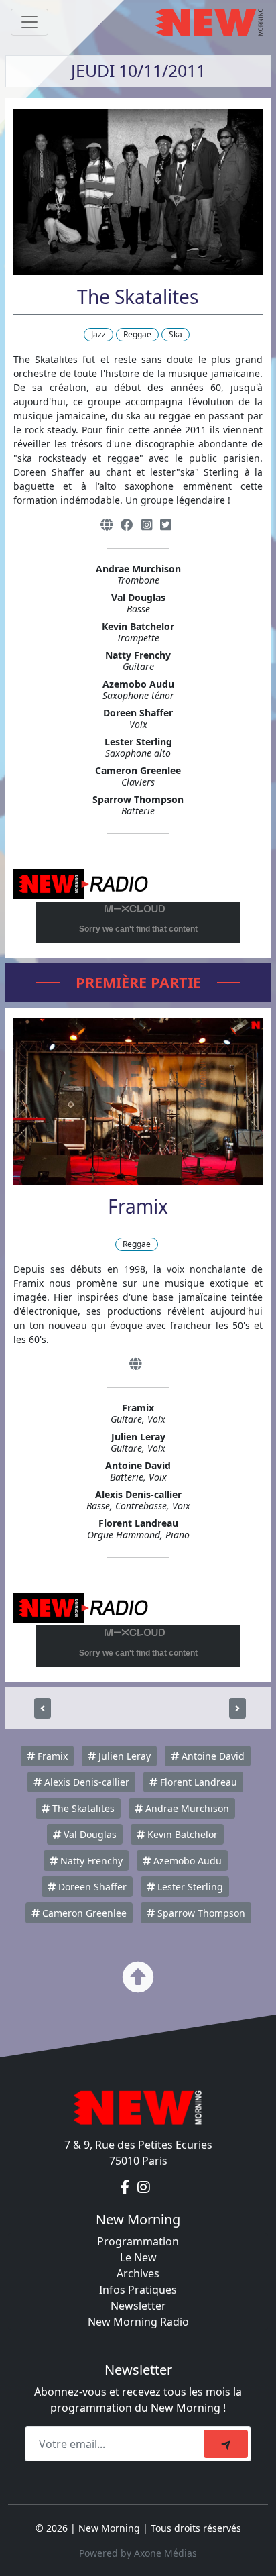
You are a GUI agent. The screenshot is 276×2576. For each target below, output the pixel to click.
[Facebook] (127, 525)
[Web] (107, 525)
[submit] (226, 2444)
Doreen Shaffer (91, 1887)
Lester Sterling (189, 1887)
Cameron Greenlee (83, 1913)
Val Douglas (89, 1834)
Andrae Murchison (186, 1808)
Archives (138, 2273)
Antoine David (212, 1756)
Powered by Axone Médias (138, 2553)
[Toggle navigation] (29, 22)
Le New (138, 2257)
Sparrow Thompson (200, 1913)
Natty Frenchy (90, 1861)
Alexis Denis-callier (85, 1782)
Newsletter (138, 2306)
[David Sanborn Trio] (237, 1708)
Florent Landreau (197, 1782)
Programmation (138, 2241)
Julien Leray (123, 1756)
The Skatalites (82, 1808)
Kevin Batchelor (181, 1834)
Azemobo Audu (186, 1861)
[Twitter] (165, 525)
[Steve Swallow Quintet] (43, 1708)
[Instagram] (147, 525)
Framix (51, 1756)
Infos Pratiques (138, 2290)
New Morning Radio (138, 2322)
